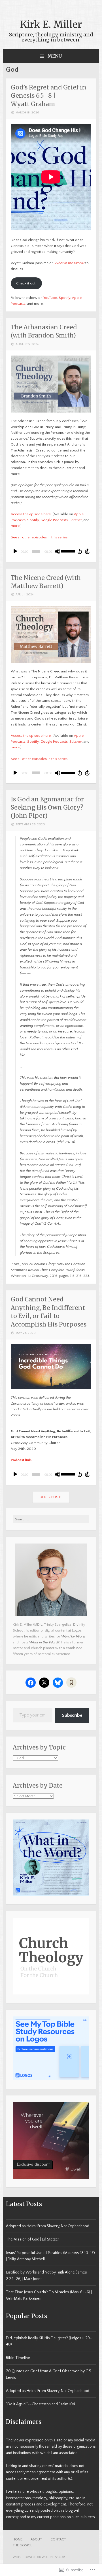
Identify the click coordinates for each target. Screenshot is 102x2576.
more (15, 526)
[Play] (15, 551)
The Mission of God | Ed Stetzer (33, 2239)
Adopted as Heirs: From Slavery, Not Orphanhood (48, 2226)
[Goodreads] (71, 1683)
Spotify (64, 298)
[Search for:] (51, 1519)
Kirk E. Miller (51, 25)
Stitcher (76, 520)
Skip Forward (88, 551)
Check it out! (26, 283)
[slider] (68, 551)
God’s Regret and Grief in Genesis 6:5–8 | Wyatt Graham (49, 96)
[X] (44, 1683)
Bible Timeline (18, 2358)
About (36, 2539)
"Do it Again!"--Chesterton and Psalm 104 (41, 2404)
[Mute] (58, 551)
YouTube (50, 298)
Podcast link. (21, 1460)
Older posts (51, 1497)
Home (18, 2539)
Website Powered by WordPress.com (39, 2557)
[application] (51, 551)
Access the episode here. (31, 514)
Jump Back (80, 551)
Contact (58, 2539)
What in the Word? (69, 263)
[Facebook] (31, 1683)
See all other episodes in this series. (40, 537)
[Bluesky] (58, 1683)
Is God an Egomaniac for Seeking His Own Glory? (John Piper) (47, 808)
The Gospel (22, 2545)
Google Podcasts (54, 520)
